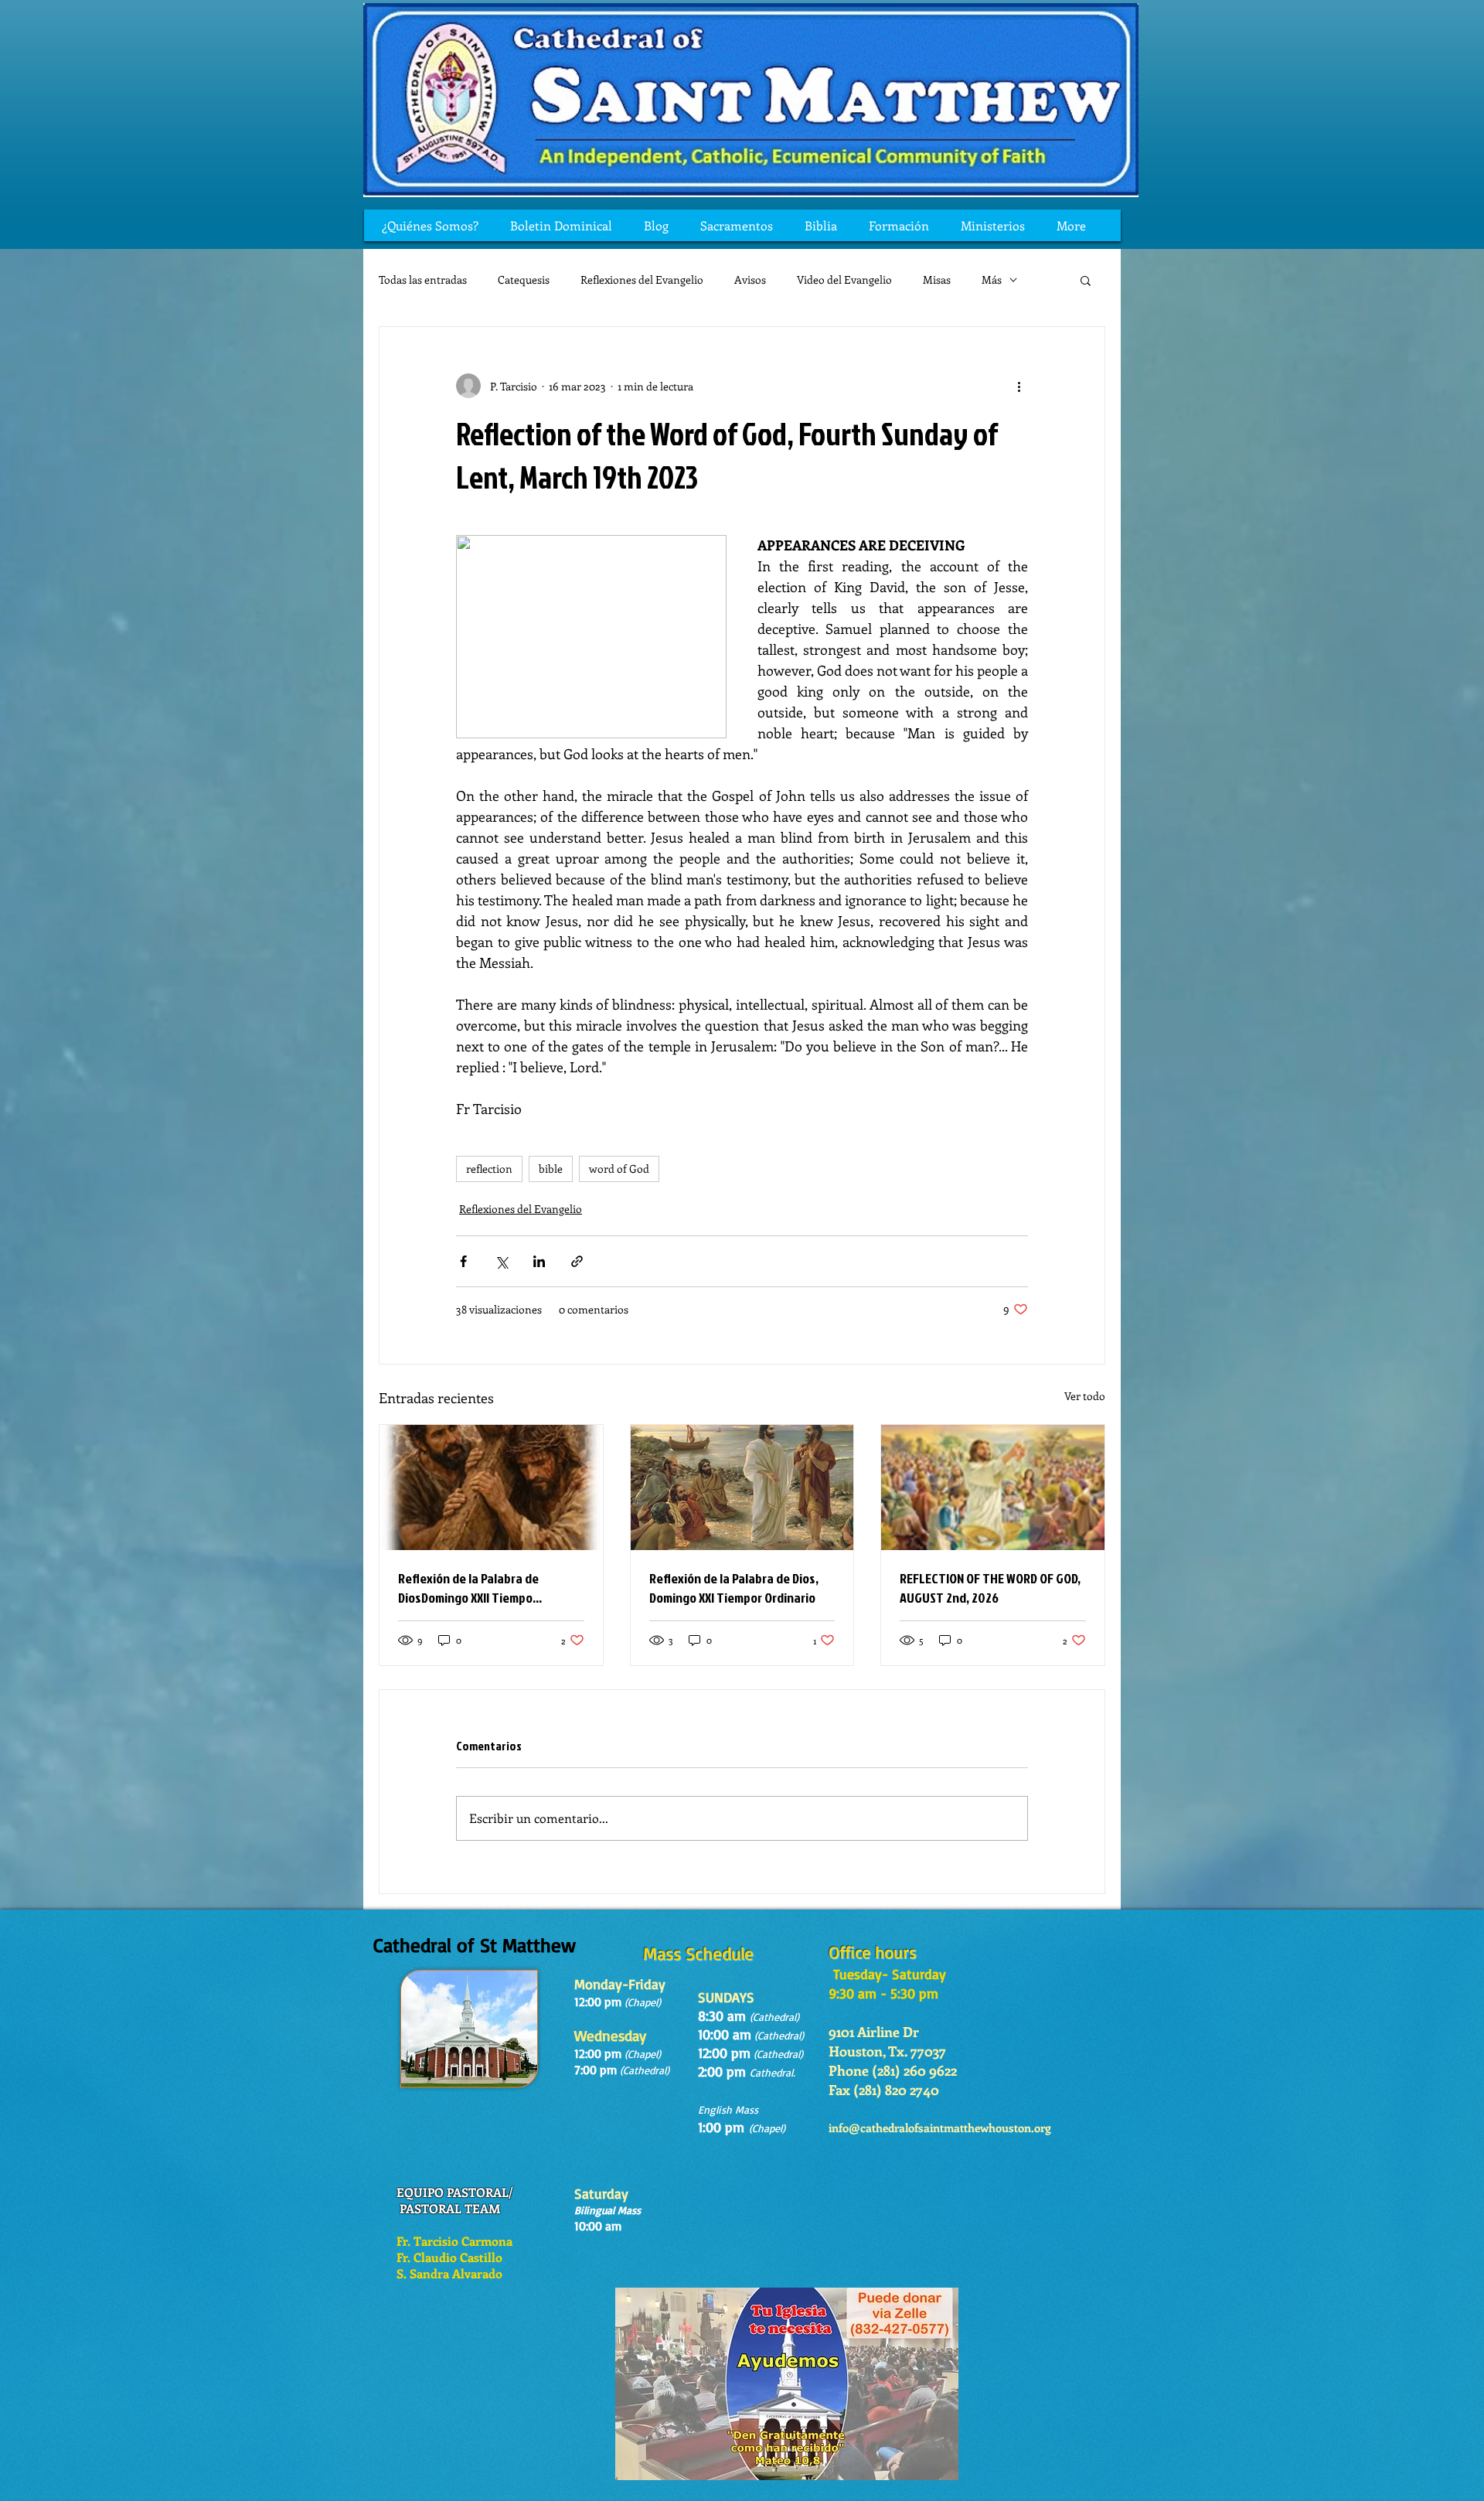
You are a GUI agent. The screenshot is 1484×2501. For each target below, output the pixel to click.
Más (992, 279)
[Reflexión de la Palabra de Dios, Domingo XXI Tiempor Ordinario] (742, 1487)
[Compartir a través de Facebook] (463, 1261)
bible (551, 1169)
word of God (619, 1169)
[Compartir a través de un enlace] (577, 1261)
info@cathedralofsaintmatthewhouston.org (940, 2128)
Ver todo (1085, 1396)
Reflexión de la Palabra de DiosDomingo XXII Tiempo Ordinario (468, 1588)
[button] (1086, 280)
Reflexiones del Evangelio (642, 279)
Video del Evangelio (844, 279)
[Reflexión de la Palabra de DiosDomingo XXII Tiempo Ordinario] (491, 1487)
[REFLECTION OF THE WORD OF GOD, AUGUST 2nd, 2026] (993, 1487)
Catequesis (524, 279)
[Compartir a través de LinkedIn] (539, 1261)
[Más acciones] (1019, 386)
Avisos (750, 279)
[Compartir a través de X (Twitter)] (501, 1261)
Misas (937, 279)
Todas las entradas (423, 279)
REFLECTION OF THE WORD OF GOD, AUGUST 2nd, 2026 (990, 1588)
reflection (489, 1169)
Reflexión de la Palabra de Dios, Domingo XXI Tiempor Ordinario (734, 1588)
